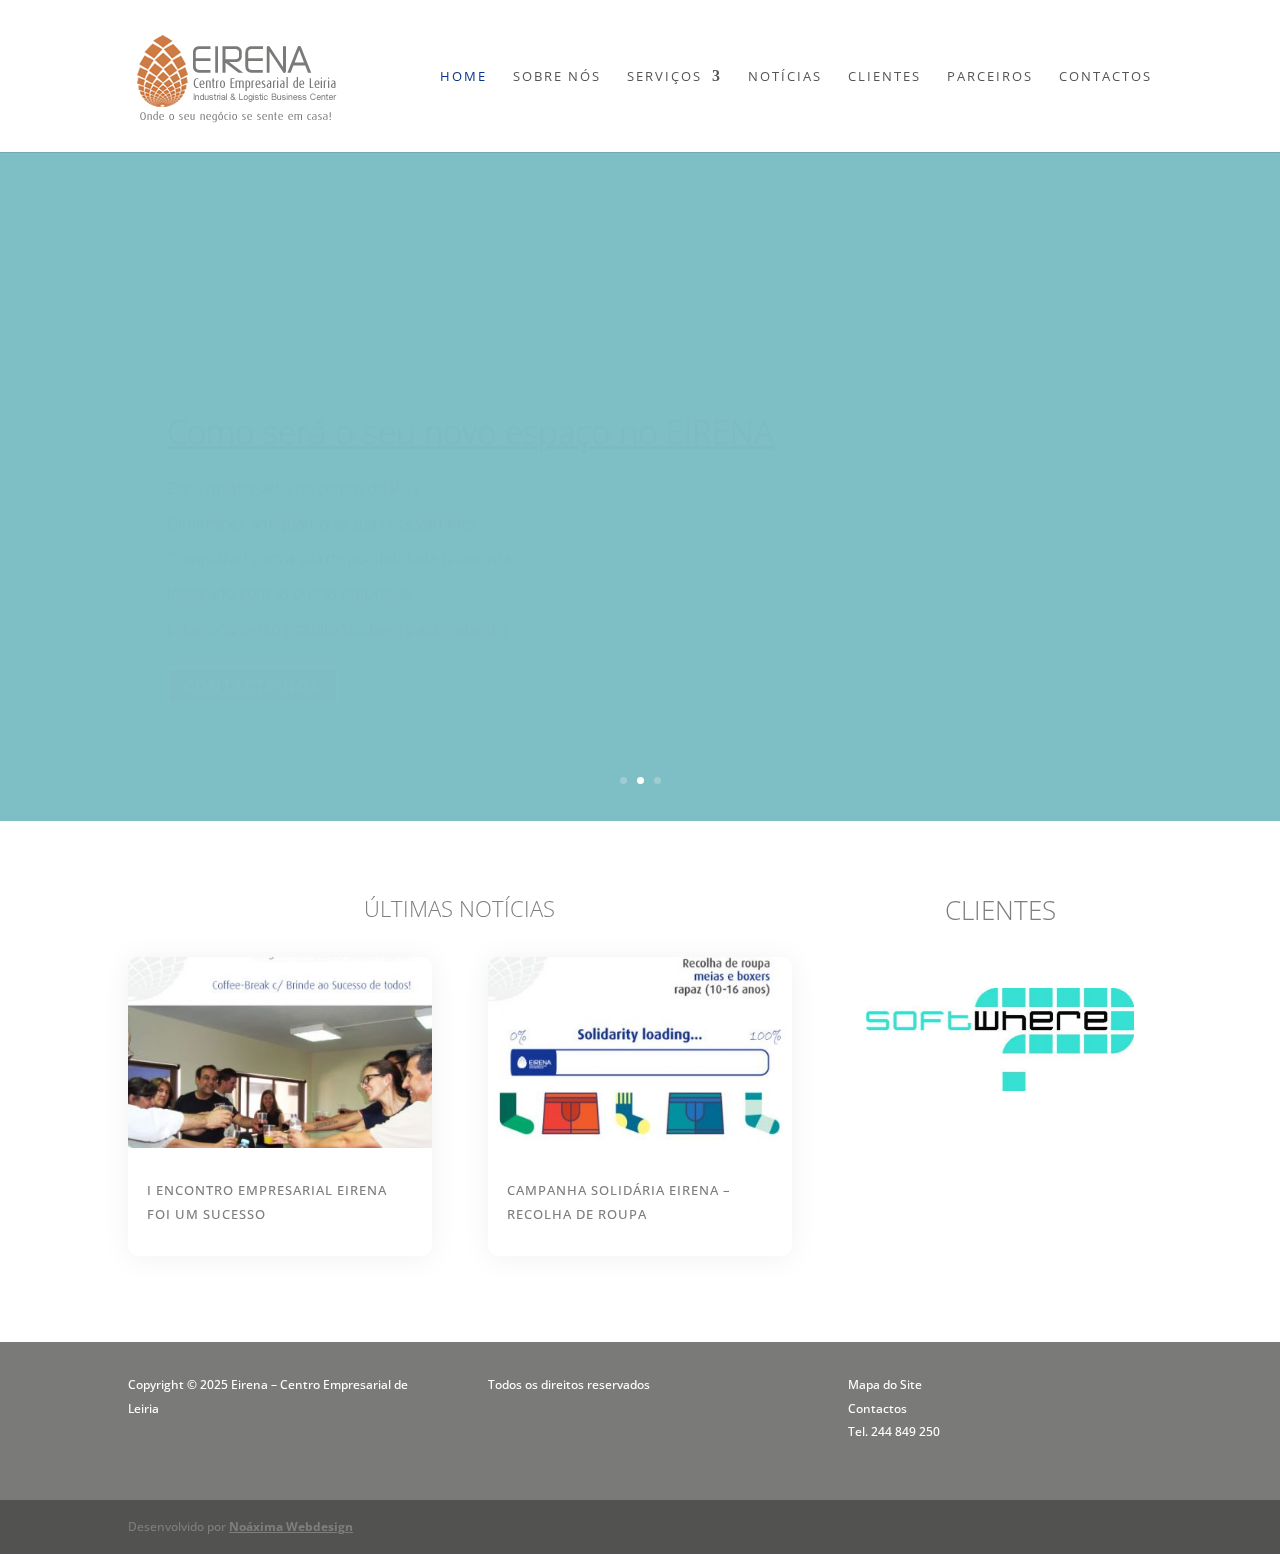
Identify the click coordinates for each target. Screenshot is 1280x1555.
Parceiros (990, 77)
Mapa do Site (885, 1384)
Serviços (664, 77)
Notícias (785, 77)
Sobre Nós (557, 77)
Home (463, 77)
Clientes (884, 77)
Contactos (1105, 77)
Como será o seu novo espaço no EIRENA (470, 382)
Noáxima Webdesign (291, 1526)
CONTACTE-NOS (252, 636)
